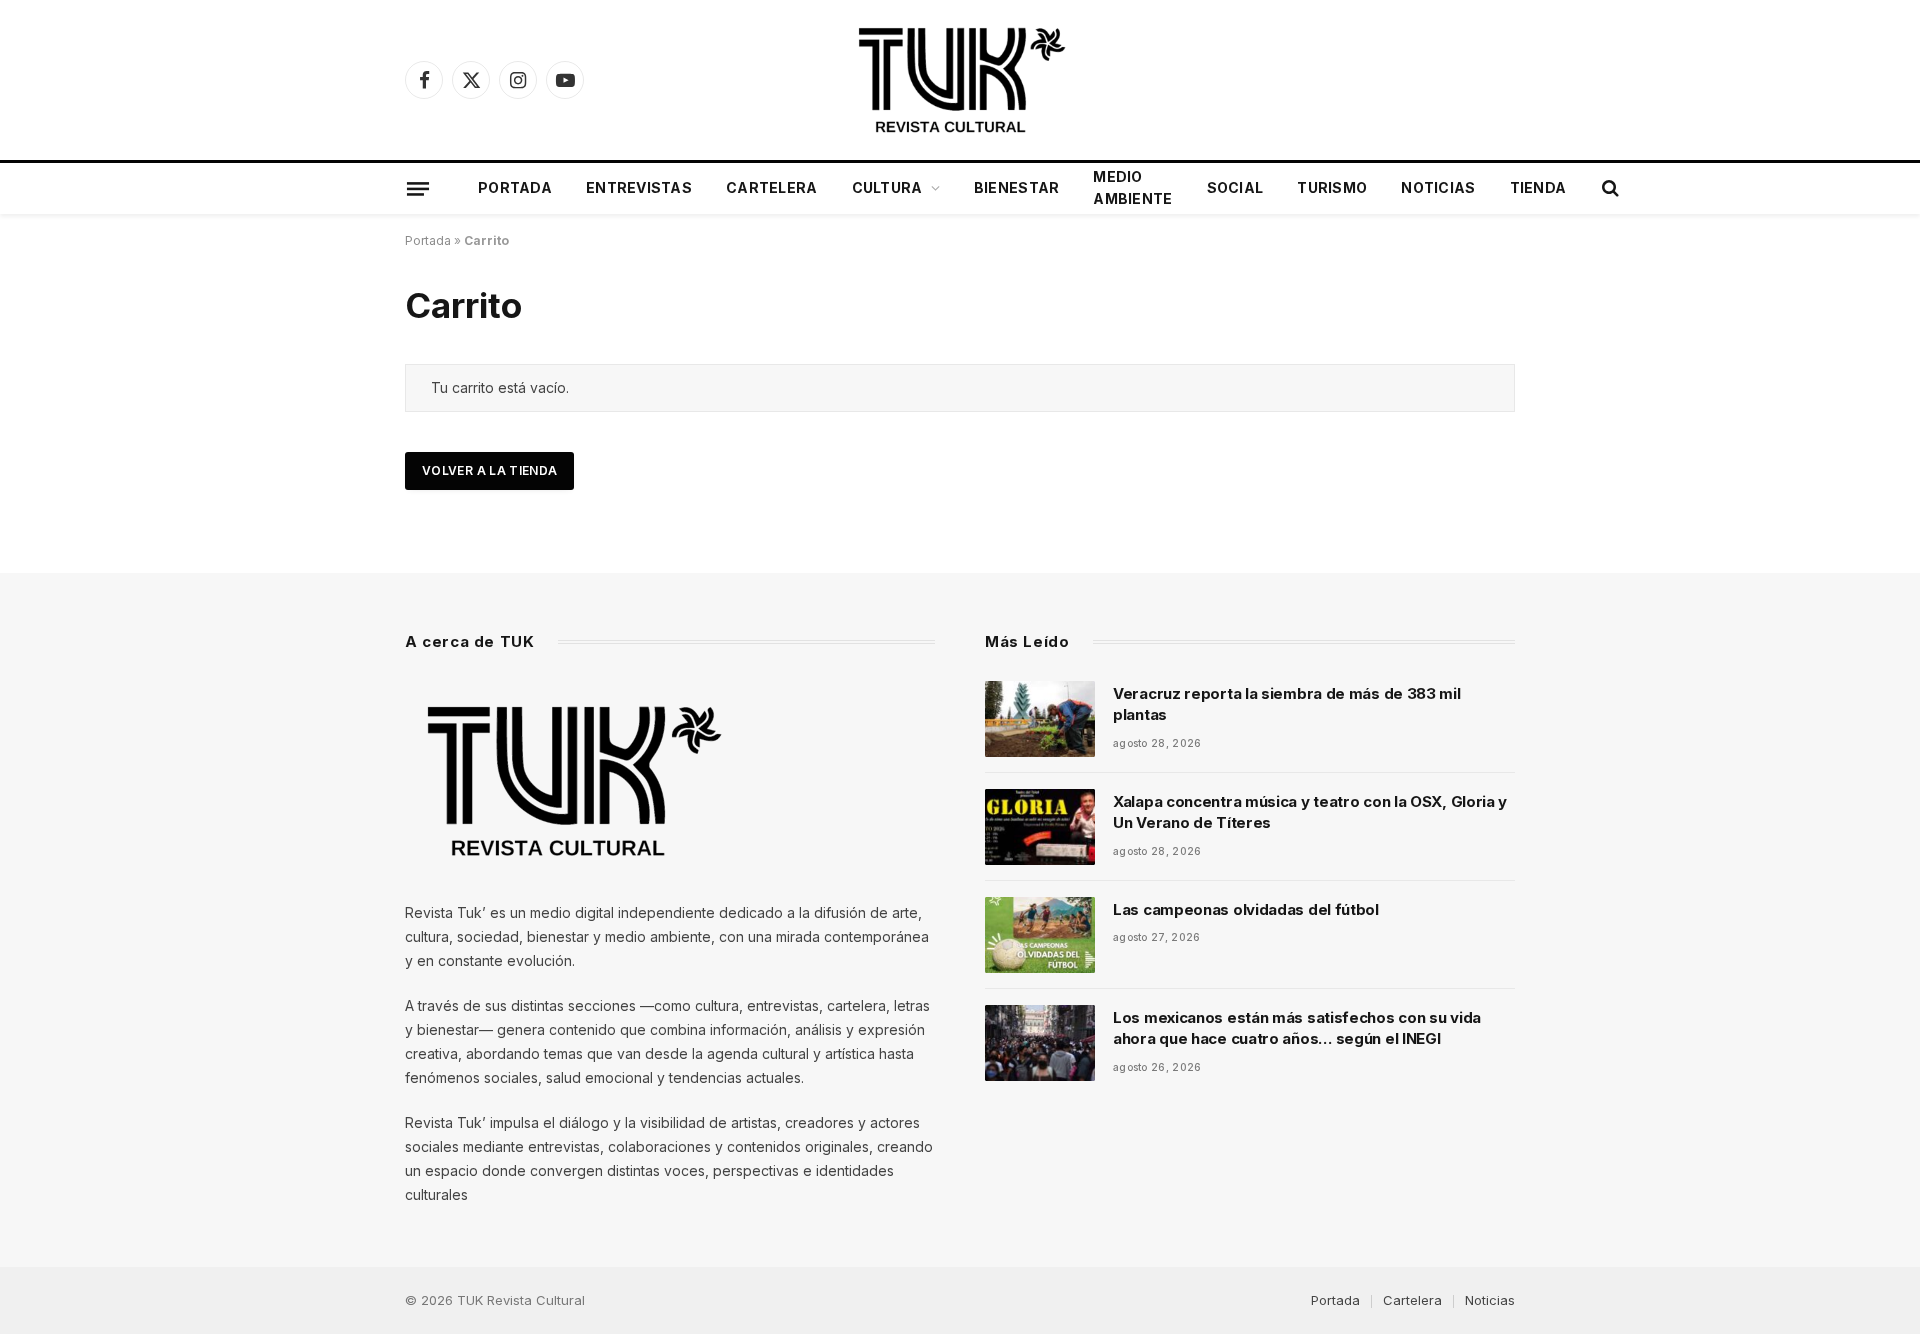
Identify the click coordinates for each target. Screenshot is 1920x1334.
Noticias (1438, 187)
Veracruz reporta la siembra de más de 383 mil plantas (1287, 704)
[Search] (1608, 188)
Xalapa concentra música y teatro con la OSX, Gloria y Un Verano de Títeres (1310, 812)
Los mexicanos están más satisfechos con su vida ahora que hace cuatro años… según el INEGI (1297, 1028)
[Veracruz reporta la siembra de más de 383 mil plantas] (1040, 719)
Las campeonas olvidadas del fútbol (1246, 909)
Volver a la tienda (489, 470)
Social (1235, 187)
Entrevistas (639, 187)
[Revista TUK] (959, 80)
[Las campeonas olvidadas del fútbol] (1040, 935)
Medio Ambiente (1132, 187)
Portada (515, 187)
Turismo (1332, 187)
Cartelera (772, 187)
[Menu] (418, 188)
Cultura (887, 187)
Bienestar (1017, 187)
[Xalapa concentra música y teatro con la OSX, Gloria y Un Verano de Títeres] (1040, 827)
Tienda (1538, 187)
